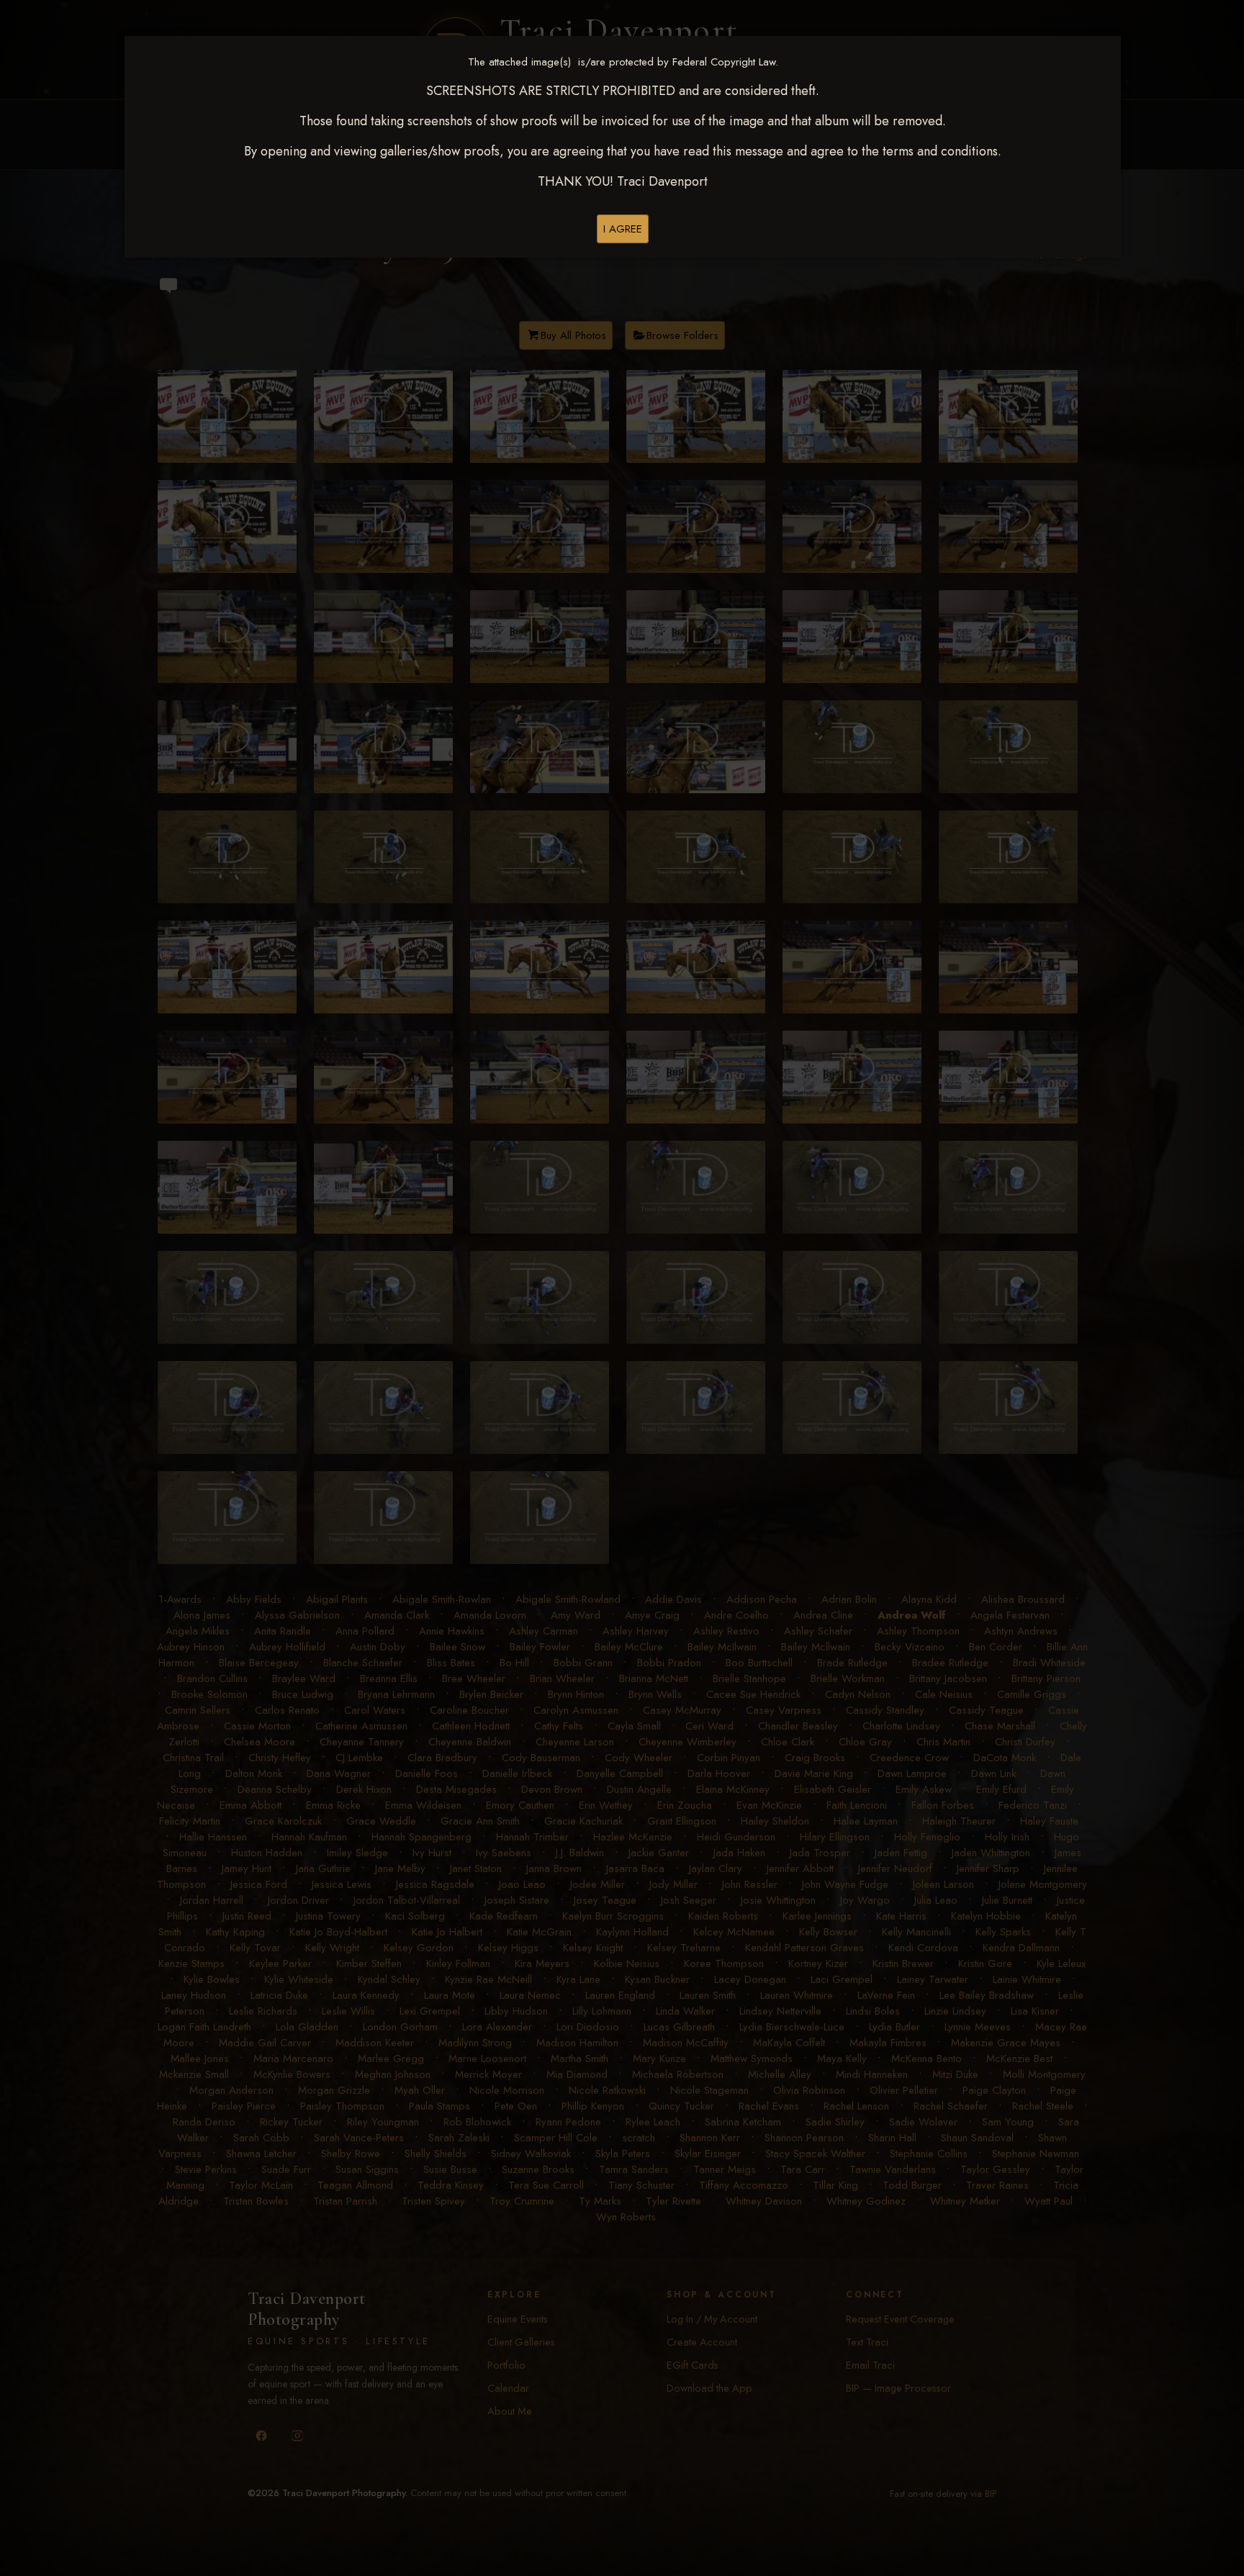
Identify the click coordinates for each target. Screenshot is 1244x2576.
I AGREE (623, 229)
